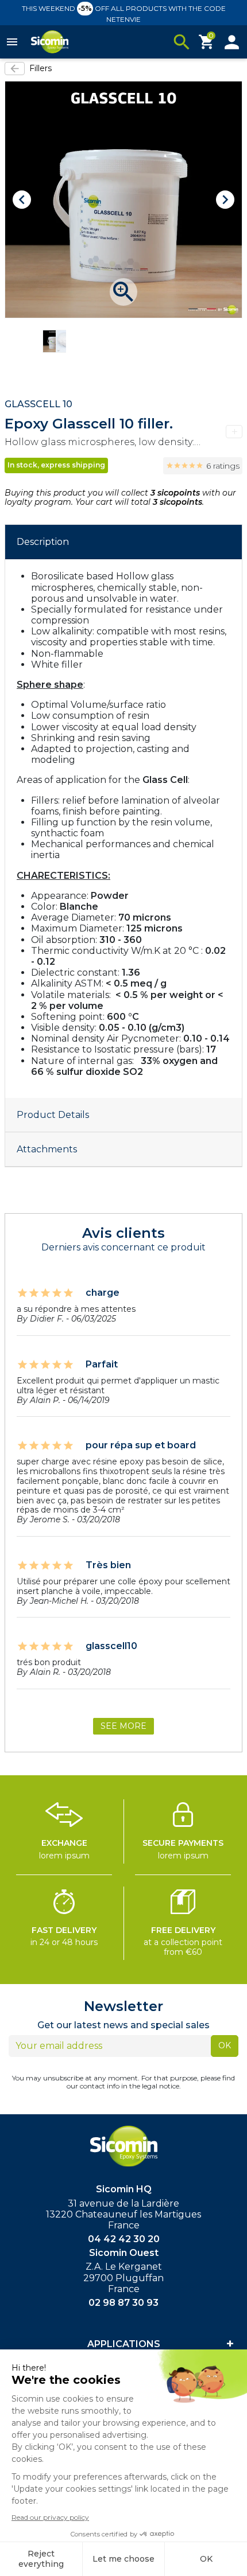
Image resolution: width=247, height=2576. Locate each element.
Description (43, 542)
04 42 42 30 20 (124, 2239)
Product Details (53, 1115)
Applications (124, 2344)
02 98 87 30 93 (123, 2303)
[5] (200, 466)
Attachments (47, 1149)
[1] (170, 466)
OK (225, 2045)
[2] (177, 466)
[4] (192, 466)
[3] (185, 466)
